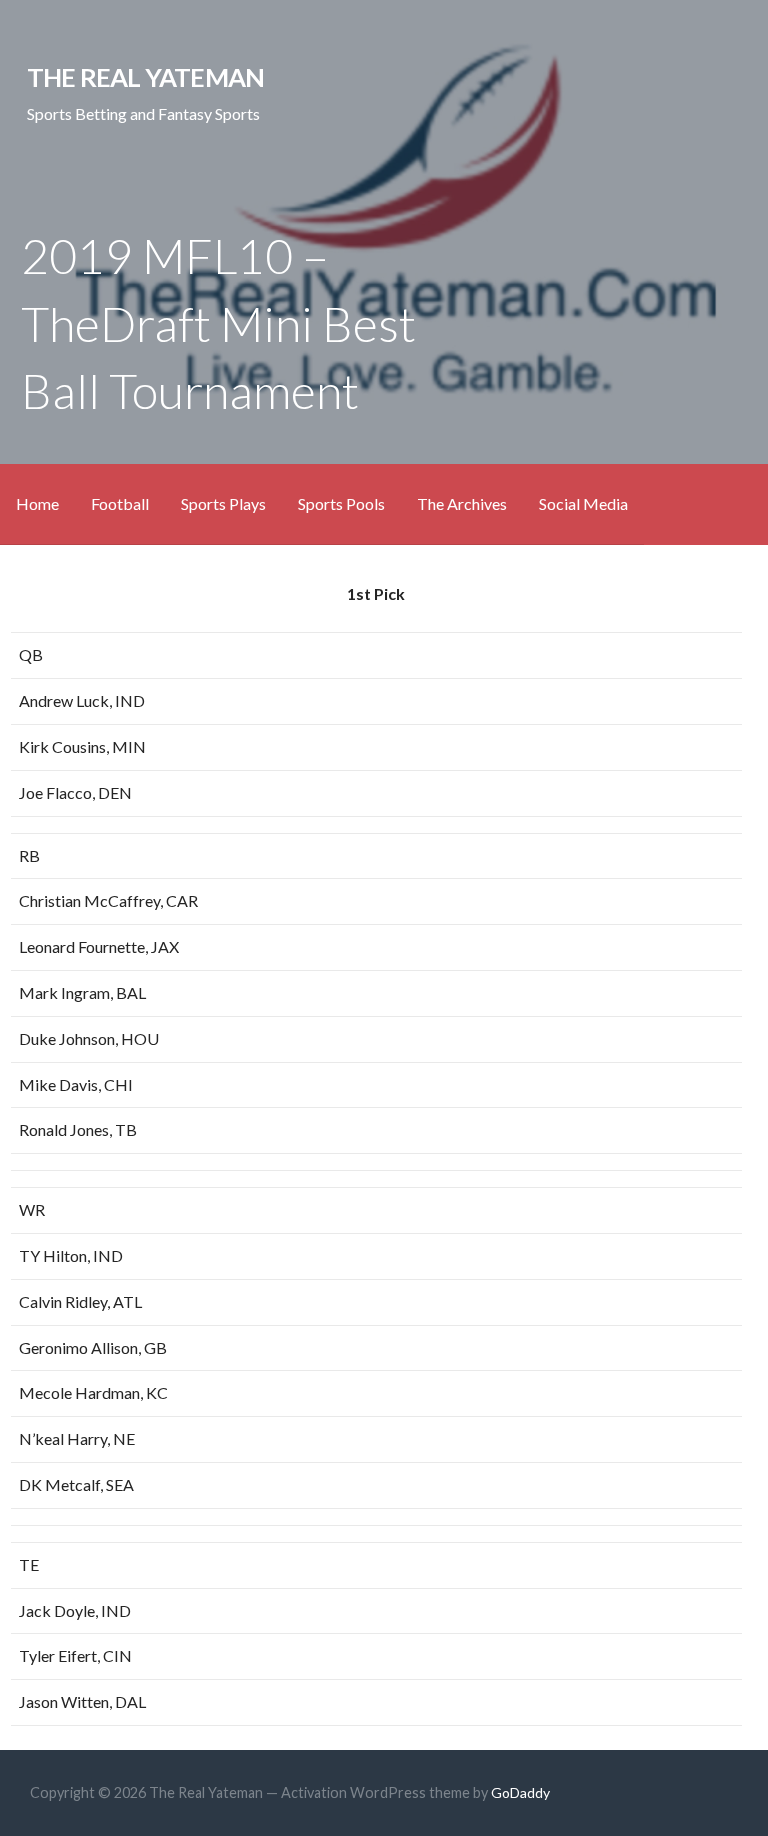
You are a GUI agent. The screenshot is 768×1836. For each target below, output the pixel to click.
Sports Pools (341, 503)
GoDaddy (520, 1792)
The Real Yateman (146, 77)
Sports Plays (223, 503)
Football (120, 503)
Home (37, 503)
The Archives (462, 503)
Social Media (583, 503)
